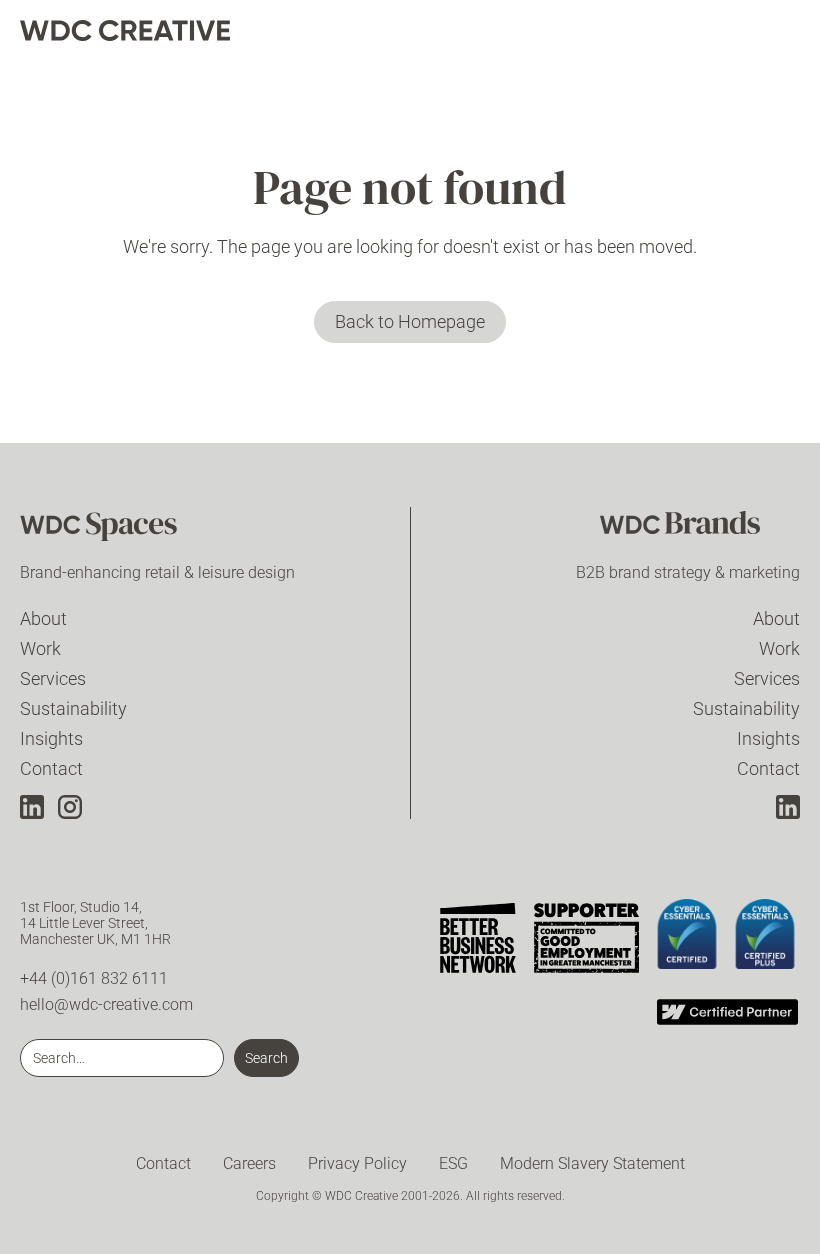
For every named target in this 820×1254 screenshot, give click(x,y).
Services (53, 678)
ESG (453, 1163)
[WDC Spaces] (120, 529)
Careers (249, 1163)
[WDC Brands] (700, 529)
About (43, 618)
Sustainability (73, 708)
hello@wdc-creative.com (106, 1004)
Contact (51, 768)
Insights (51, 738)
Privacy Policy (357, 1163)
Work (40, 648)
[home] (125, 30)
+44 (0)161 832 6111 (94, 978)
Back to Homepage (410, 321)
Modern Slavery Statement (592, 1163)
